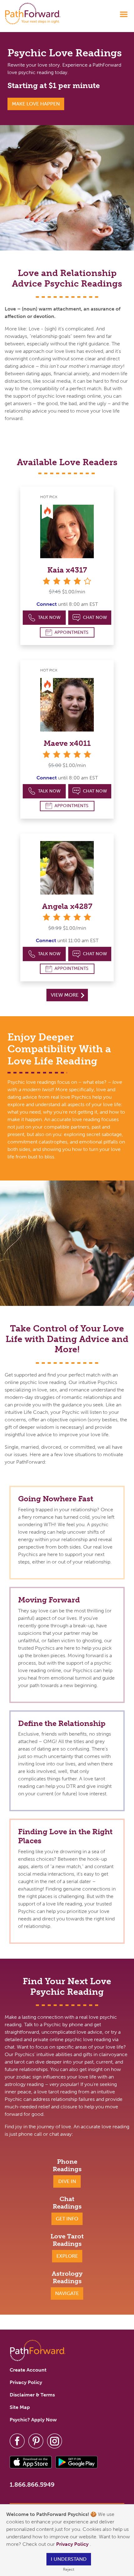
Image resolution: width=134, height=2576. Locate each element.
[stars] (67, 754)
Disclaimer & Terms (32, 2395)
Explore (67, 2256)
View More (65, 995)
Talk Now (49, 617)
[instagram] (55, 2440)
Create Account (28, 2370)
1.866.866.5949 (32, 2485)
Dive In (67, 2181)
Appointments (72, 632)
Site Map (20, 2407)
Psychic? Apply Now (33, 2420)
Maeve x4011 (67, 743)
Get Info (67, 2219)
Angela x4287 (67, 906)
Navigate (67, 2293)
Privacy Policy (73, 2544)
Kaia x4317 (67, 570)
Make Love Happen (36, 104)
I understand (69, 2559)
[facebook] (17, 2440)
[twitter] (36, 2440)
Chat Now (95, 617)
